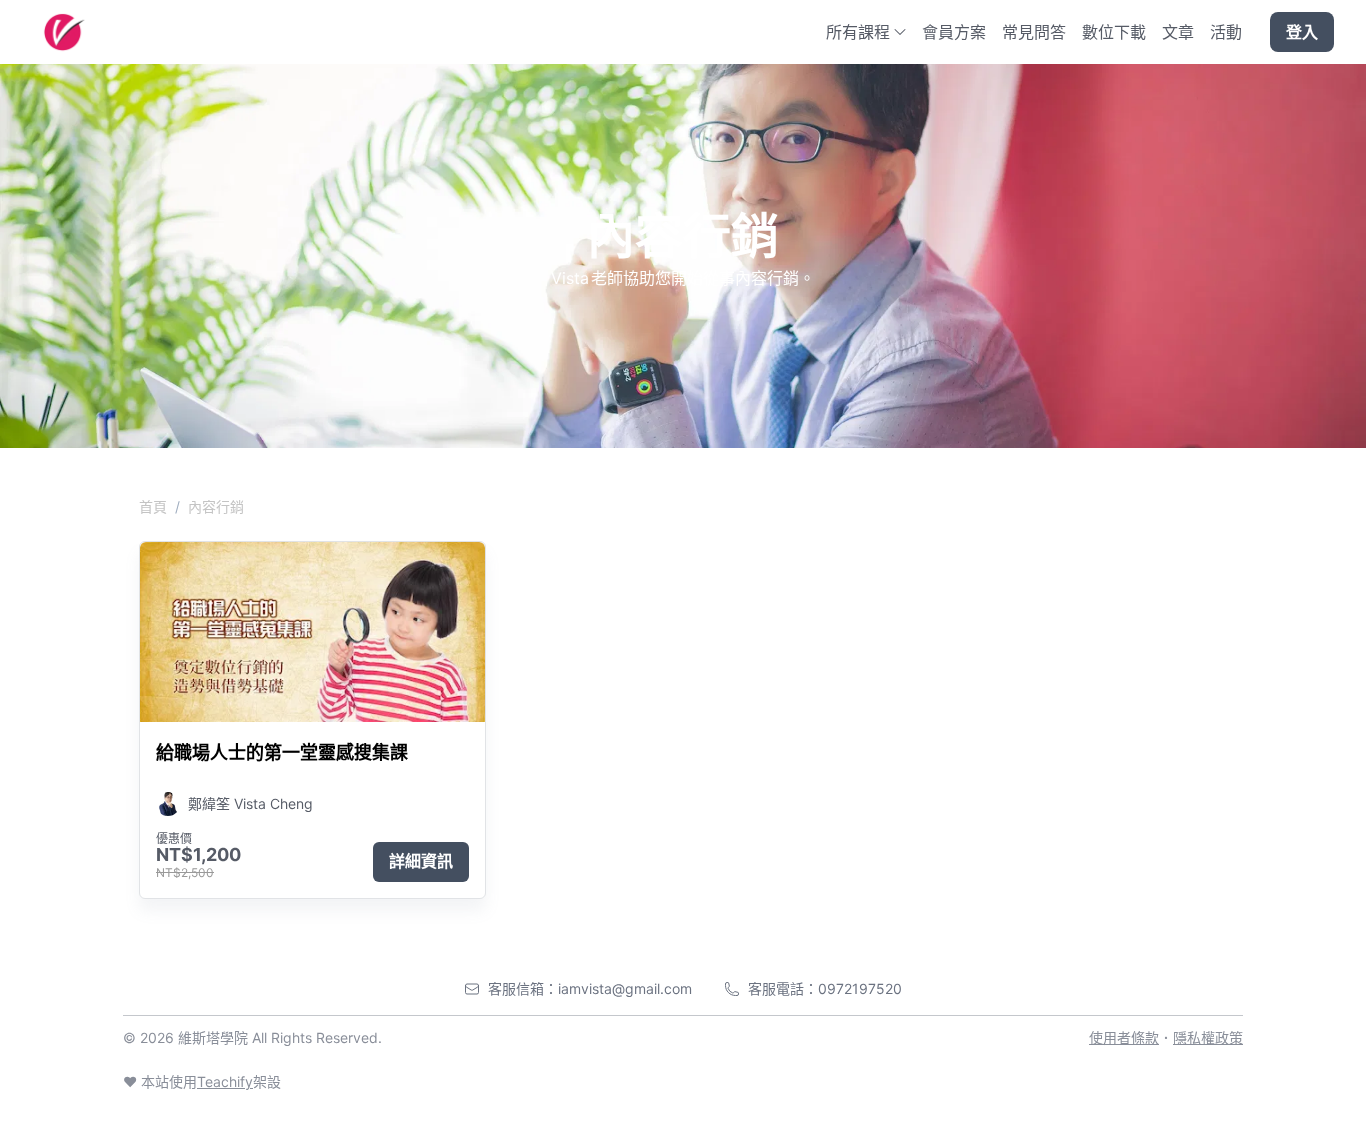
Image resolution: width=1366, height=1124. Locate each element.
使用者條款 (1124, 1037)
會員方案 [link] (954, 32)
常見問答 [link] (1034, 32)
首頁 (153, 506)
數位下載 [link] (1114, 32)
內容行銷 (216, 506)
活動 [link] (1226, 32)
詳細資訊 (421, 861)
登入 (1302, 32)
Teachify (225, 1081)
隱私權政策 (1208, 1037)
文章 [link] (1178, 32)
